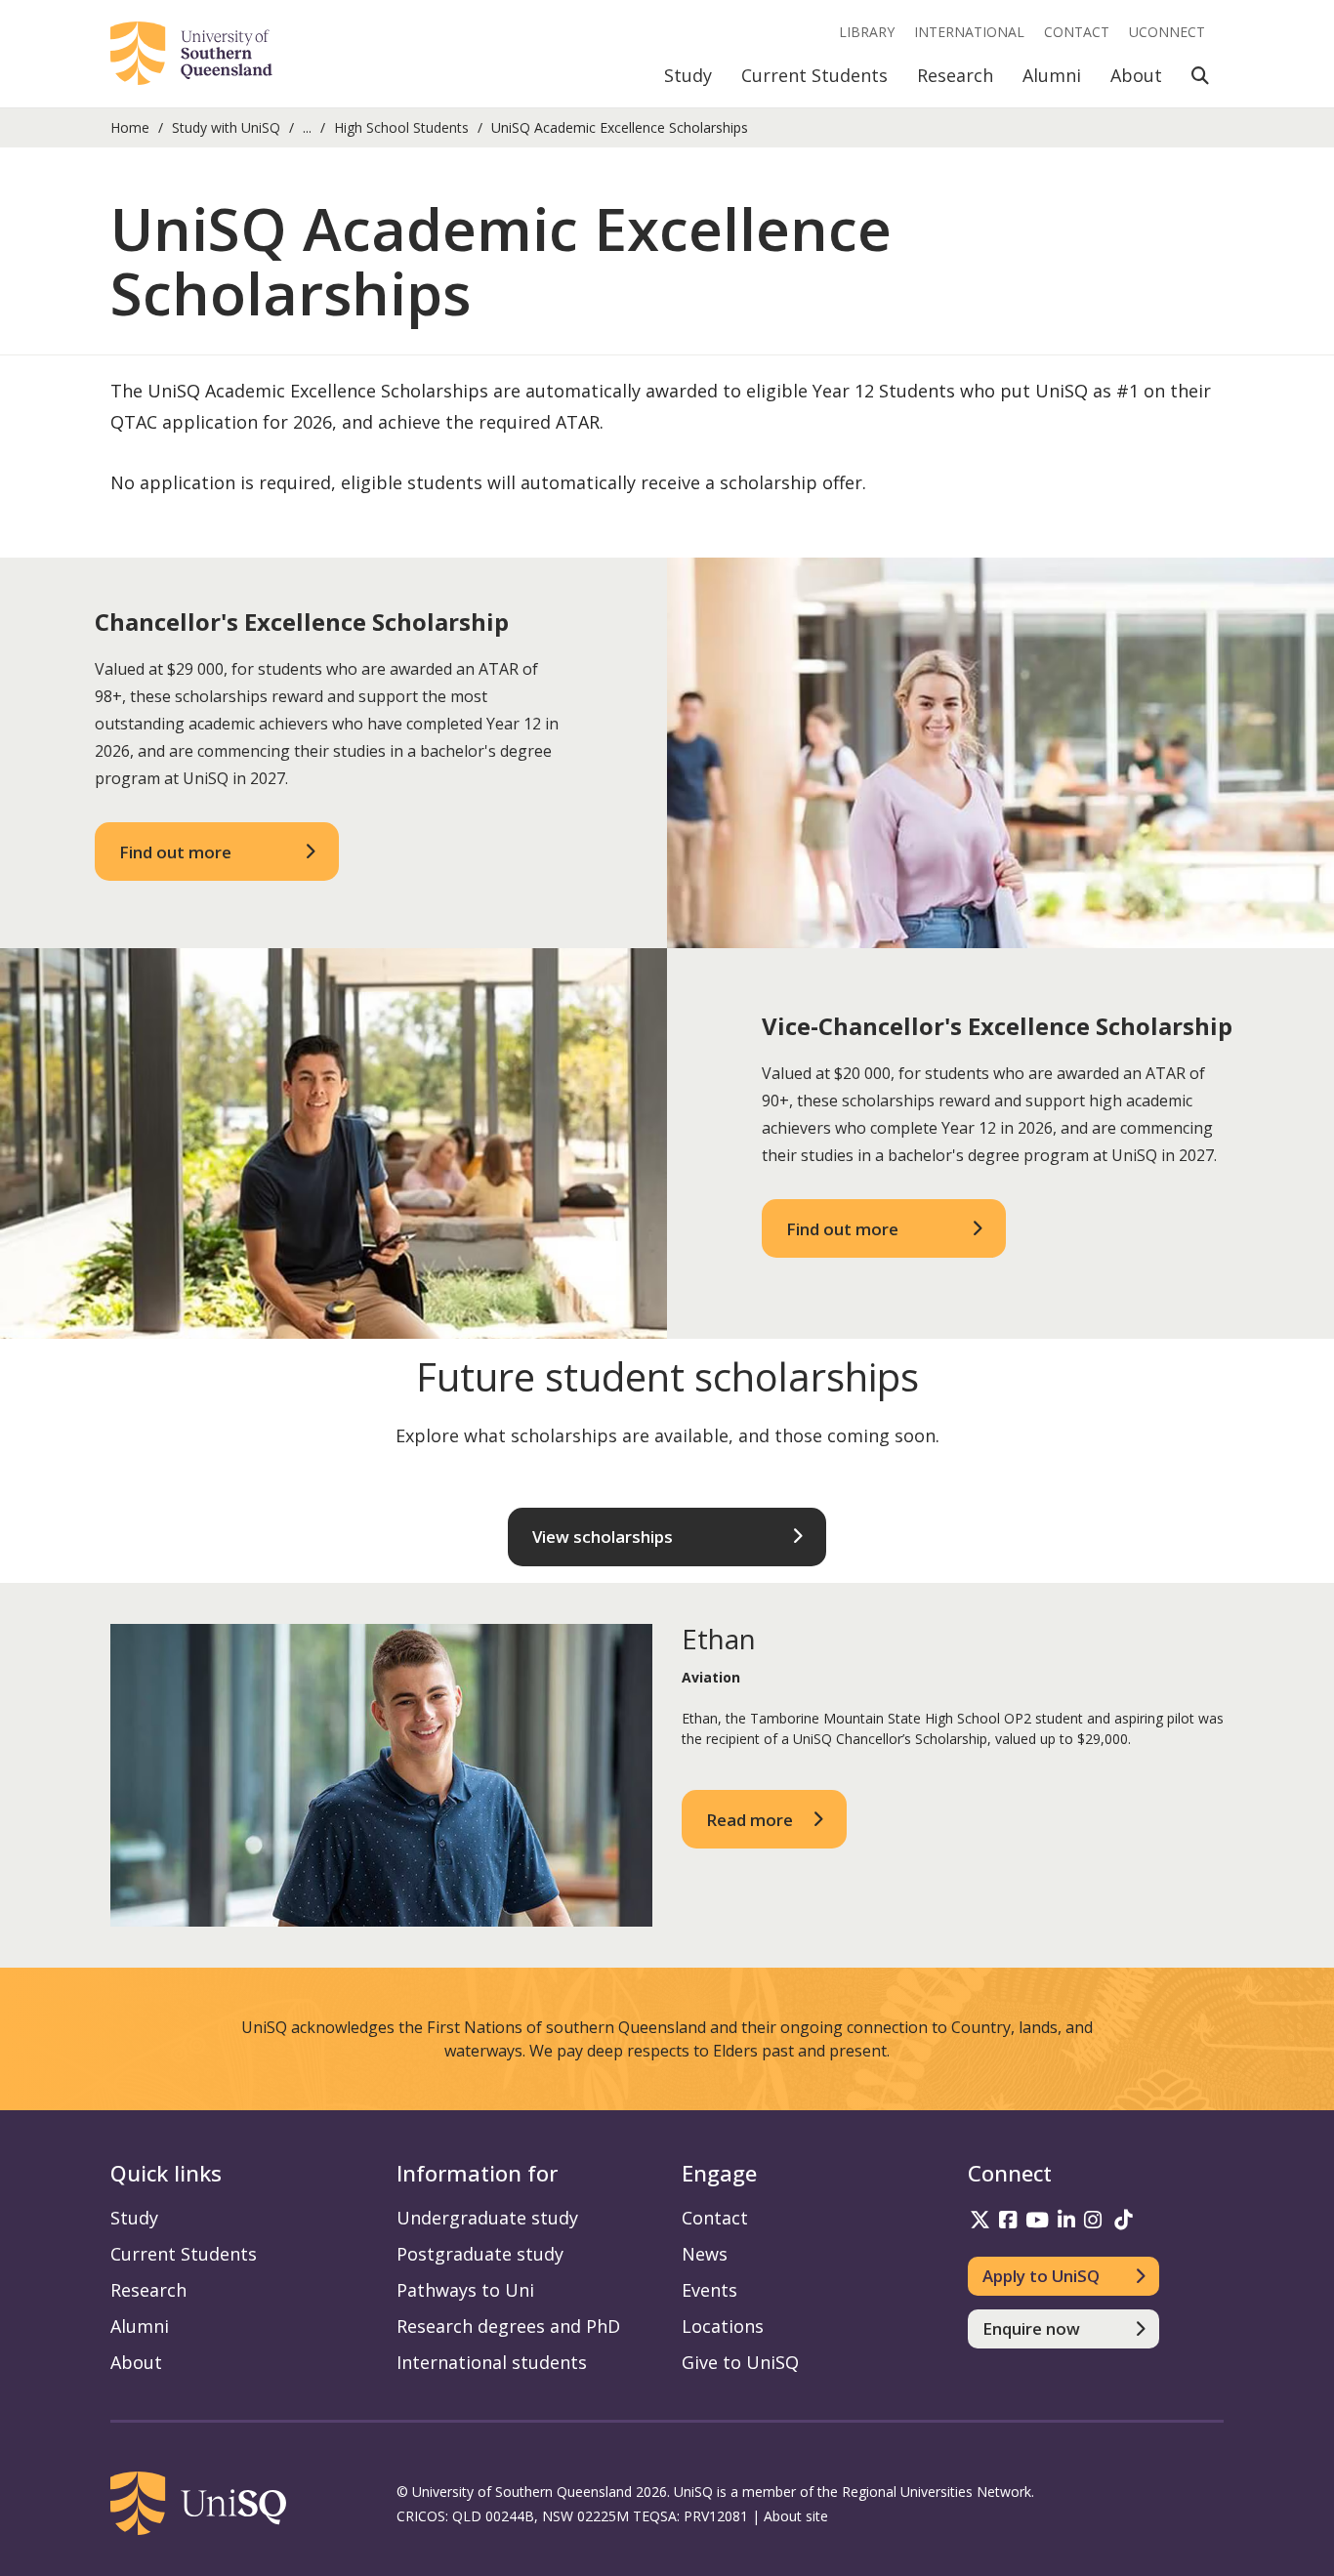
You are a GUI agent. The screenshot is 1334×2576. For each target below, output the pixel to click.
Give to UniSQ (740, 2362)
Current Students (814, 75)
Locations (723, 2326)
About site (796, 2516)
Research (955, 75)
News (705, 2254)
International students (492, 2362)
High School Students (401, 127)
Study (688, 75)
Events (709, 2290)
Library (867, 32)
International (969, 32)
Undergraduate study (487, 2218)
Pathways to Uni (465, 2290)
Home (130, 127)
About (1136, 75)
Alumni (1052, 75)
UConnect (1167, 32)
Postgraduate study (480, 2254)
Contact (1077, 32)
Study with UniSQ (226, 127)
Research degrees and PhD (508, 2326)
